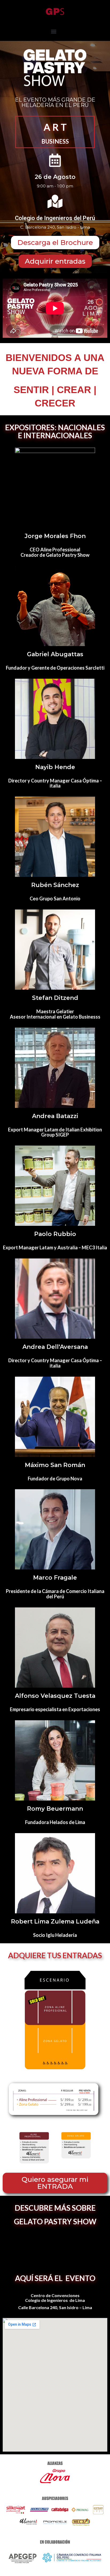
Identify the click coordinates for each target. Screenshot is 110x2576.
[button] (54, 31)
